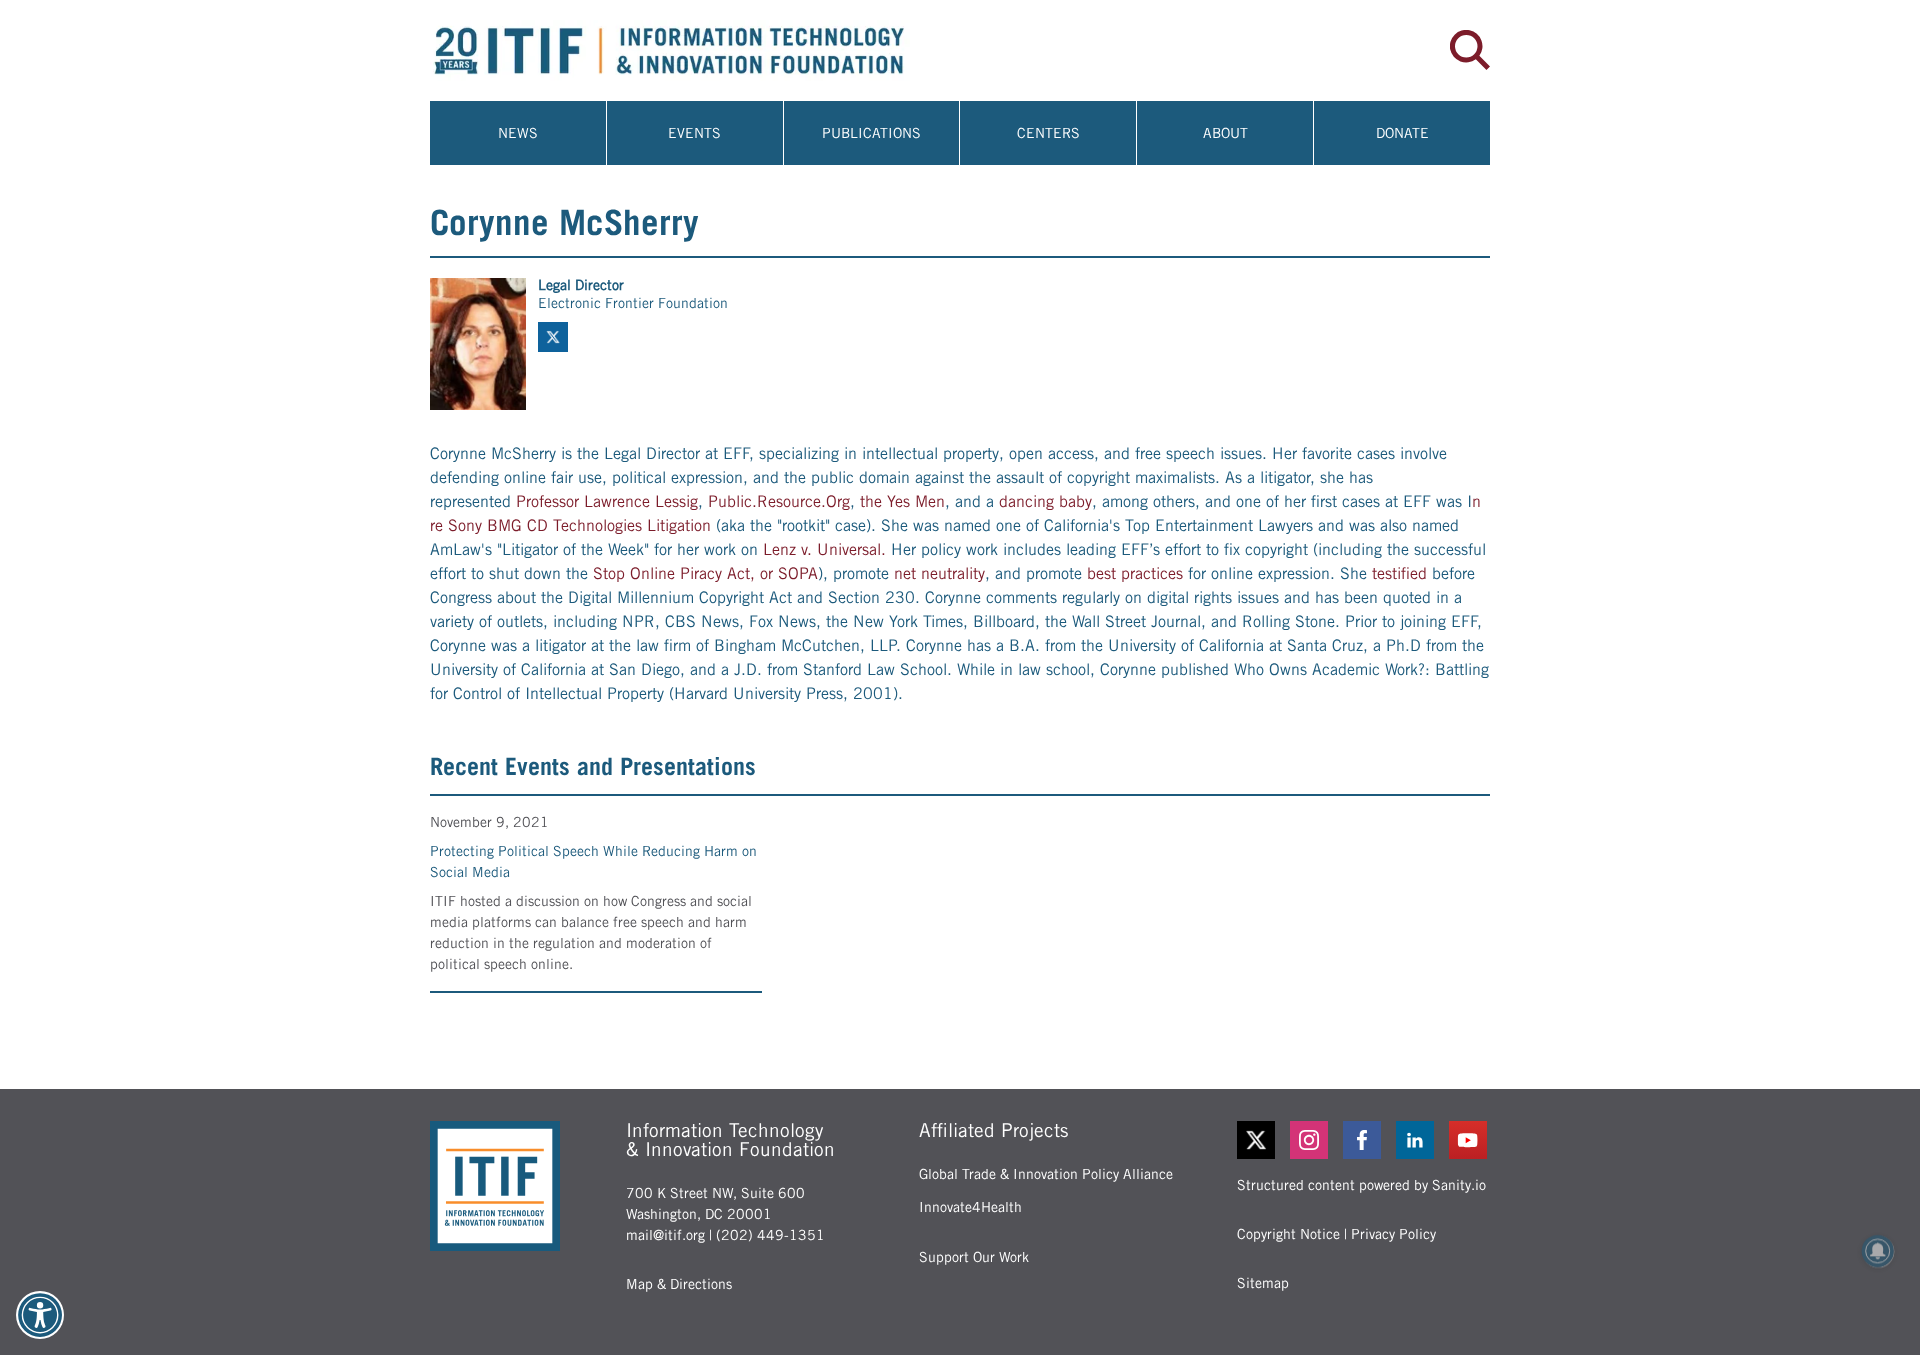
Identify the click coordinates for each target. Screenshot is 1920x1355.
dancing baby (1045, 501)
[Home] (695, 50)
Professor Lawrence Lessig (607, 501)
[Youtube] (1469, 1140)
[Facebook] (1363, 1140)
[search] (1470, 50)
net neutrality (939, 573)
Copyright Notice (1288, 1234)
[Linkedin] (1416, 1140)
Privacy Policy (1393, 1234)
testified (1399, 573)
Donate (1402, 133)
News (518, 133)
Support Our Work (974, 1257)
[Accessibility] (40, 1315)
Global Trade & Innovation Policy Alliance (1046, 1174)
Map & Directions (679, 1284)
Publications (871, 133)
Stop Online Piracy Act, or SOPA (705, 573)
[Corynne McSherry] (478, 344)
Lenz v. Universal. (824, 549)
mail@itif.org (665, 1235)
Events (694, 133)
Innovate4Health (970, 1207)
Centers (1048, 133)
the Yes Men (902, 501)
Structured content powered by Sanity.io (1361, 1185)
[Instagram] (1310, 1140)
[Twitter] (1256, 1140)
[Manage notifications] (1878, 1251)
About (1225, 133)
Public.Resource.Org (779, 501)
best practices (1135, 573)
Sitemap (1263, 1283)
